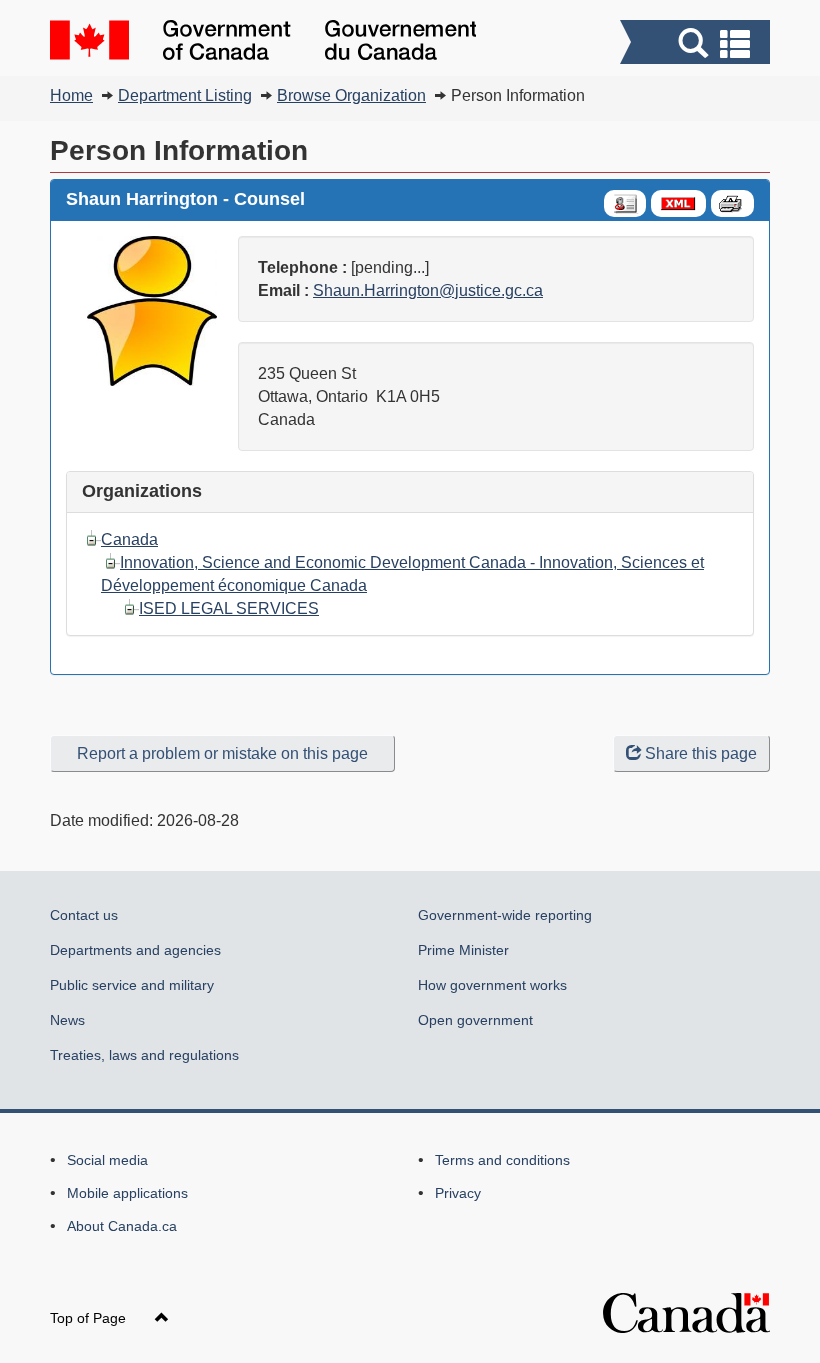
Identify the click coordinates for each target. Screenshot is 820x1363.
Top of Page (90, 1318)
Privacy (458, 1193)
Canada (129, 539)
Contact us (84, 915)
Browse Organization (351, 95)
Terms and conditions (502, 1160)
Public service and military (132, 985)
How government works (492, 985)
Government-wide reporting (505, 915)
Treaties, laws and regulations (144, 1055)
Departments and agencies (135, 950)
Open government (475, 1020)
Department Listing (185, 95)
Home (71, 95)
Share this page (701, 753)
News (67, 1020)
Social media (107, 1160)
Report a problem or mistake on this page (222, 753)
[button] (697, 44)
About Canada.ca (122, 1226)
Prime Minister (463, 950)
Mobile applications (127, 1193)
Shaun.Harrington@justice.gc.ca (428, 290)
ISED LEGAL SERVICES (229, 608)
